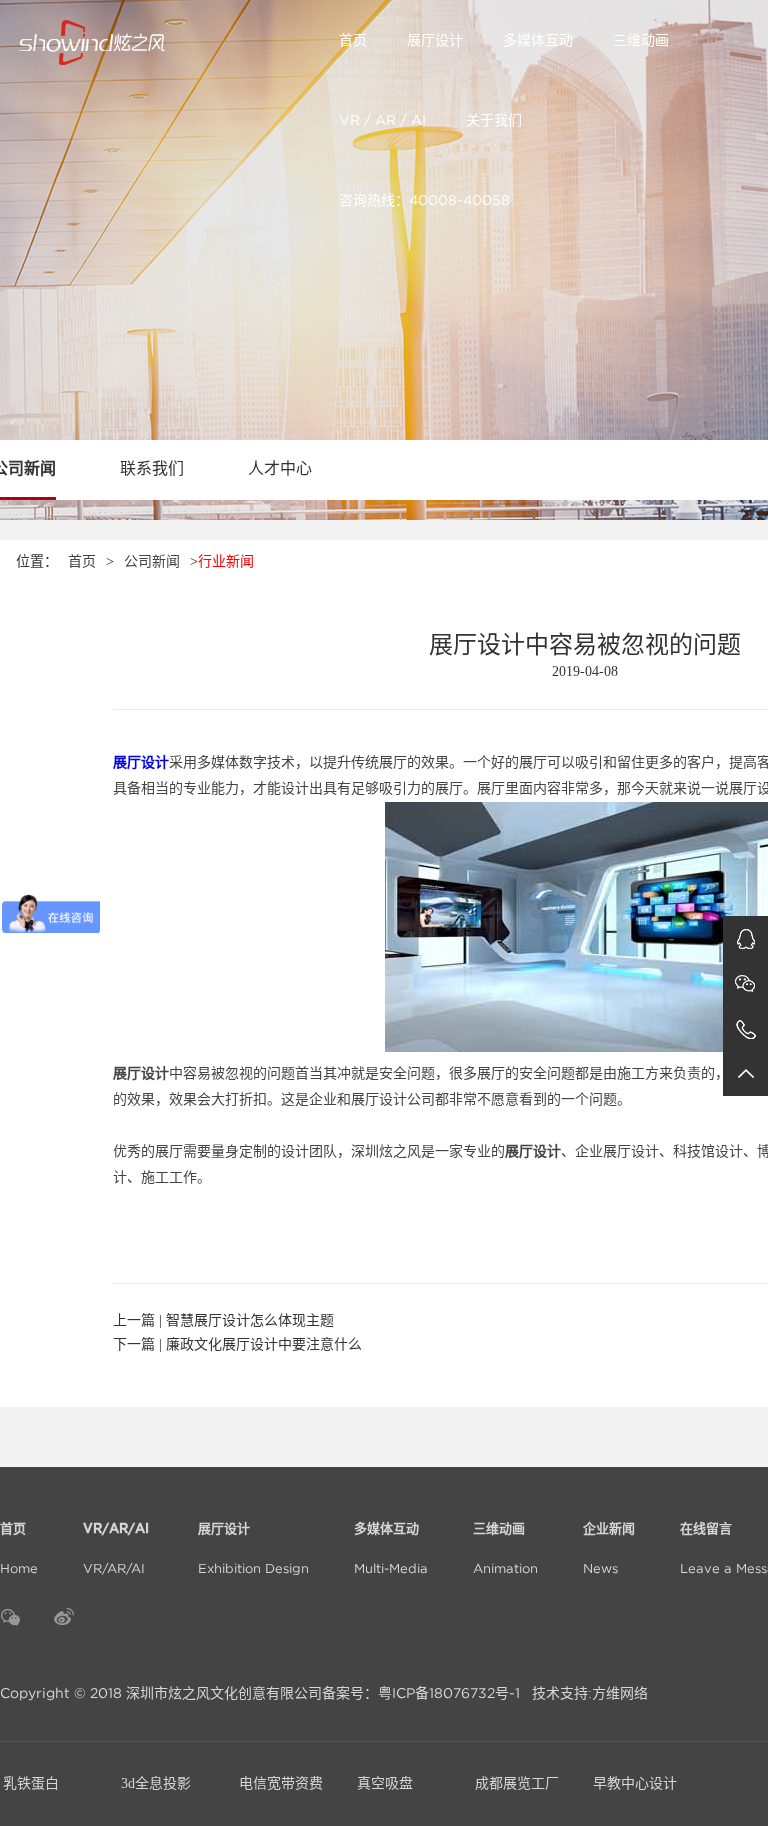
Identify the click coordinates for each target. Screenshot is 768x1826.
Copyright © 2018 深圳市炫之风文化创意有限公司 (161, 1693)
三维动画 (641, 40)
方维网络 (620, 1693)
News (609, 1549)
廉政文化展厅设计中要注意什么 (264, 1344)
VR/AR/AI (118, 1549)
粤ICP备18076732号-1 (449, 1693)
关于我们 (494, 120)
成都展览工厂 (517, 1783)
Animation (505, 1549)
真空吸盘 (385, 1783)
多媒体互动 (538, 40)
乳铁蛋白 (31, 1783)
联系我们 (152, 468)
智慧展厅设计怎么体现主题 (250, 1320)
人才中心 (280, 468)
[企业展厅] (169, 40)
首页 (353, 40)
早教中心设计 (635, 1783)
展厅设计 (435, 40)
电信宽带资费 (281, 1783)
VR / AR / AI (382, 120)
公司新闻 (152, 561)
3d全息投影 (156, 1783)
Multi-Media (391, 1549)
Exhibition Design (253, 1549)
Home (19, 1549)
